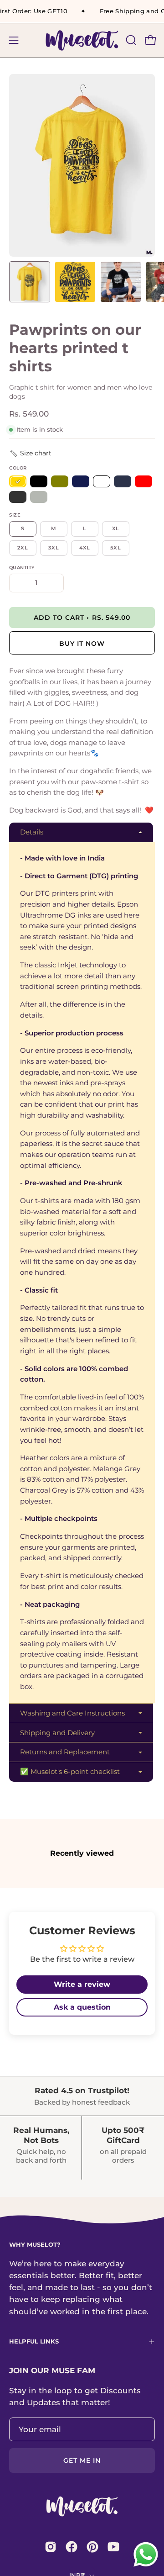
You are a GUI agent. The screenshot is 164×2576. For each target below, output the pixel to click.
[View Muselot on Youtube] (113, 2547)
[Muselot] (82, 40)
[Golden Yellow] (18, 482)
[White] (102, 482)
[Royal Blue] (81, 482)
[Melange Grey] (39, 497)
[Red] (143, 482)
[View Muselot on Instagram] (51, 2547)
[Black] (39, 482)
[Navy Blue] (123, 482)
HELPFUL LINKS (34, 2341)
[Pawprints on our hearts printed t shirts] (30, 282)
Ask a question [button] (82, 2007)
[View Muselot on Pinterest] (92, 2547)
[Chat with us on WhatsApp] (146, 2566)
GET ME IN (82, 2460)
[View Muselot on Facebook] (72, 2547)
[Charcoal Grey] (18, 497)
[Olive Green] (60, 482)
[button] (130, 40)
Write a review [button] (82, 1984)
